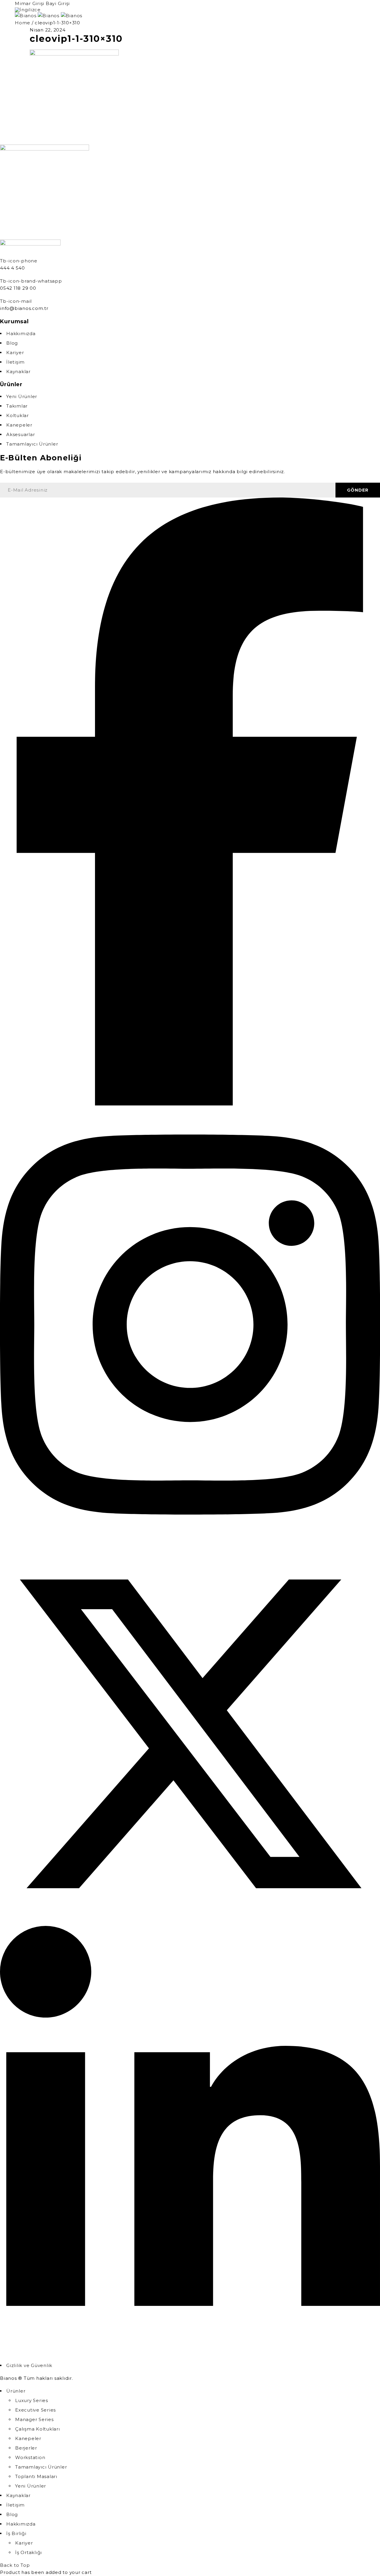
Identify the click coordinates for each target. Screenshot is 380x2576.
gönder (358, 490)
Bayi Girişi (58, 3)
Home (23, 23)
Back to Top (15, 2565)
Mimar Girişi (30, 3)
